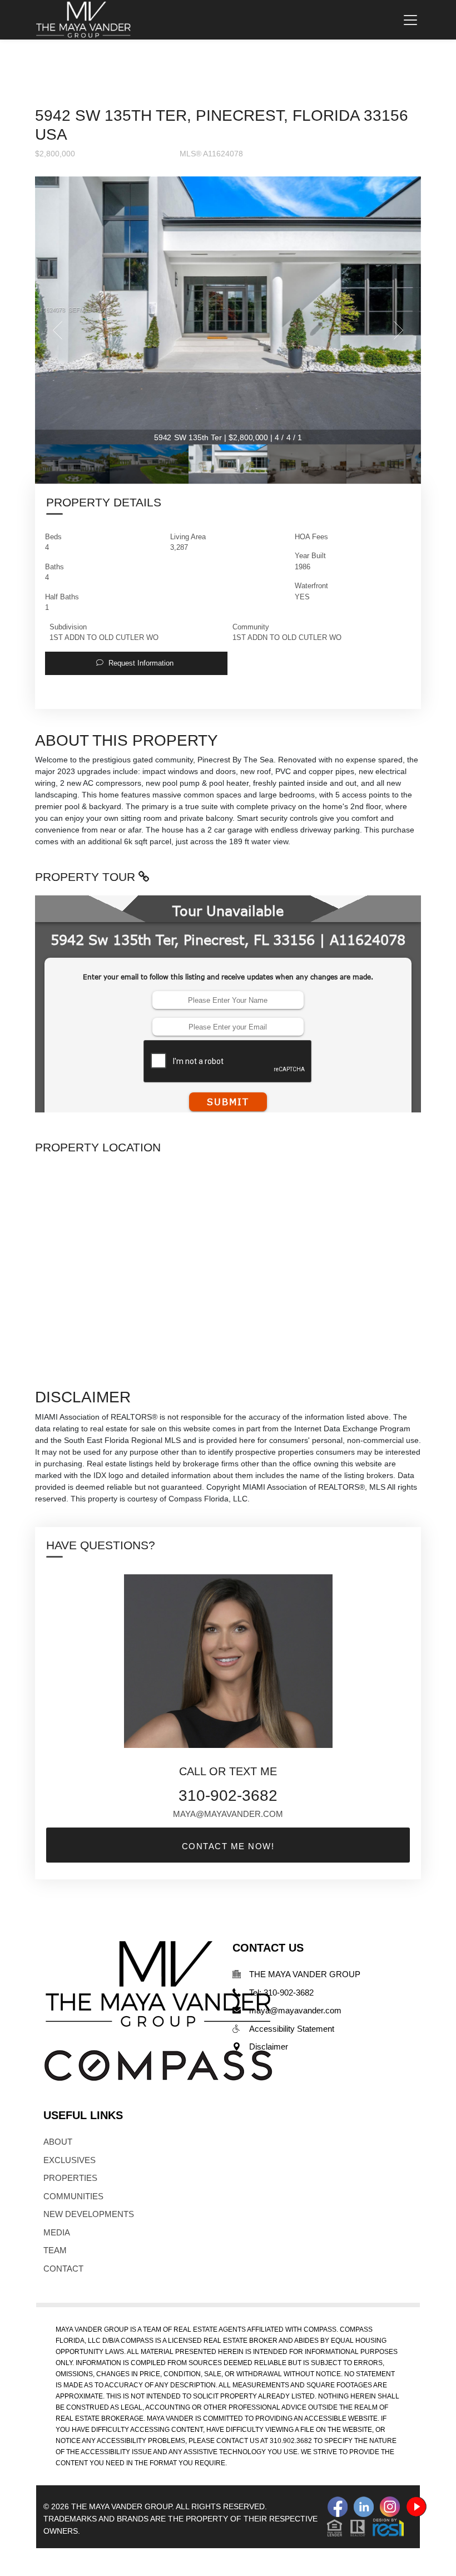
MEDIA (57, 2232)
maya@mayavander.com (228, 1814)
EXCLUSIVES (70, 2160)
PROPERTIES (70, 2178)
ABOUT (58, 2142)
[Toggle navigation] (410, 20)
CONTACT (63, 2269)
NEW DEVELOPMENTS (89, 2214)
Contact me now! (228, 1846)
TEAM (55, 2250)
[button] (136, 663)
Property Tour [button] (87, 877)
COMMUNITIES (73, 2196)
